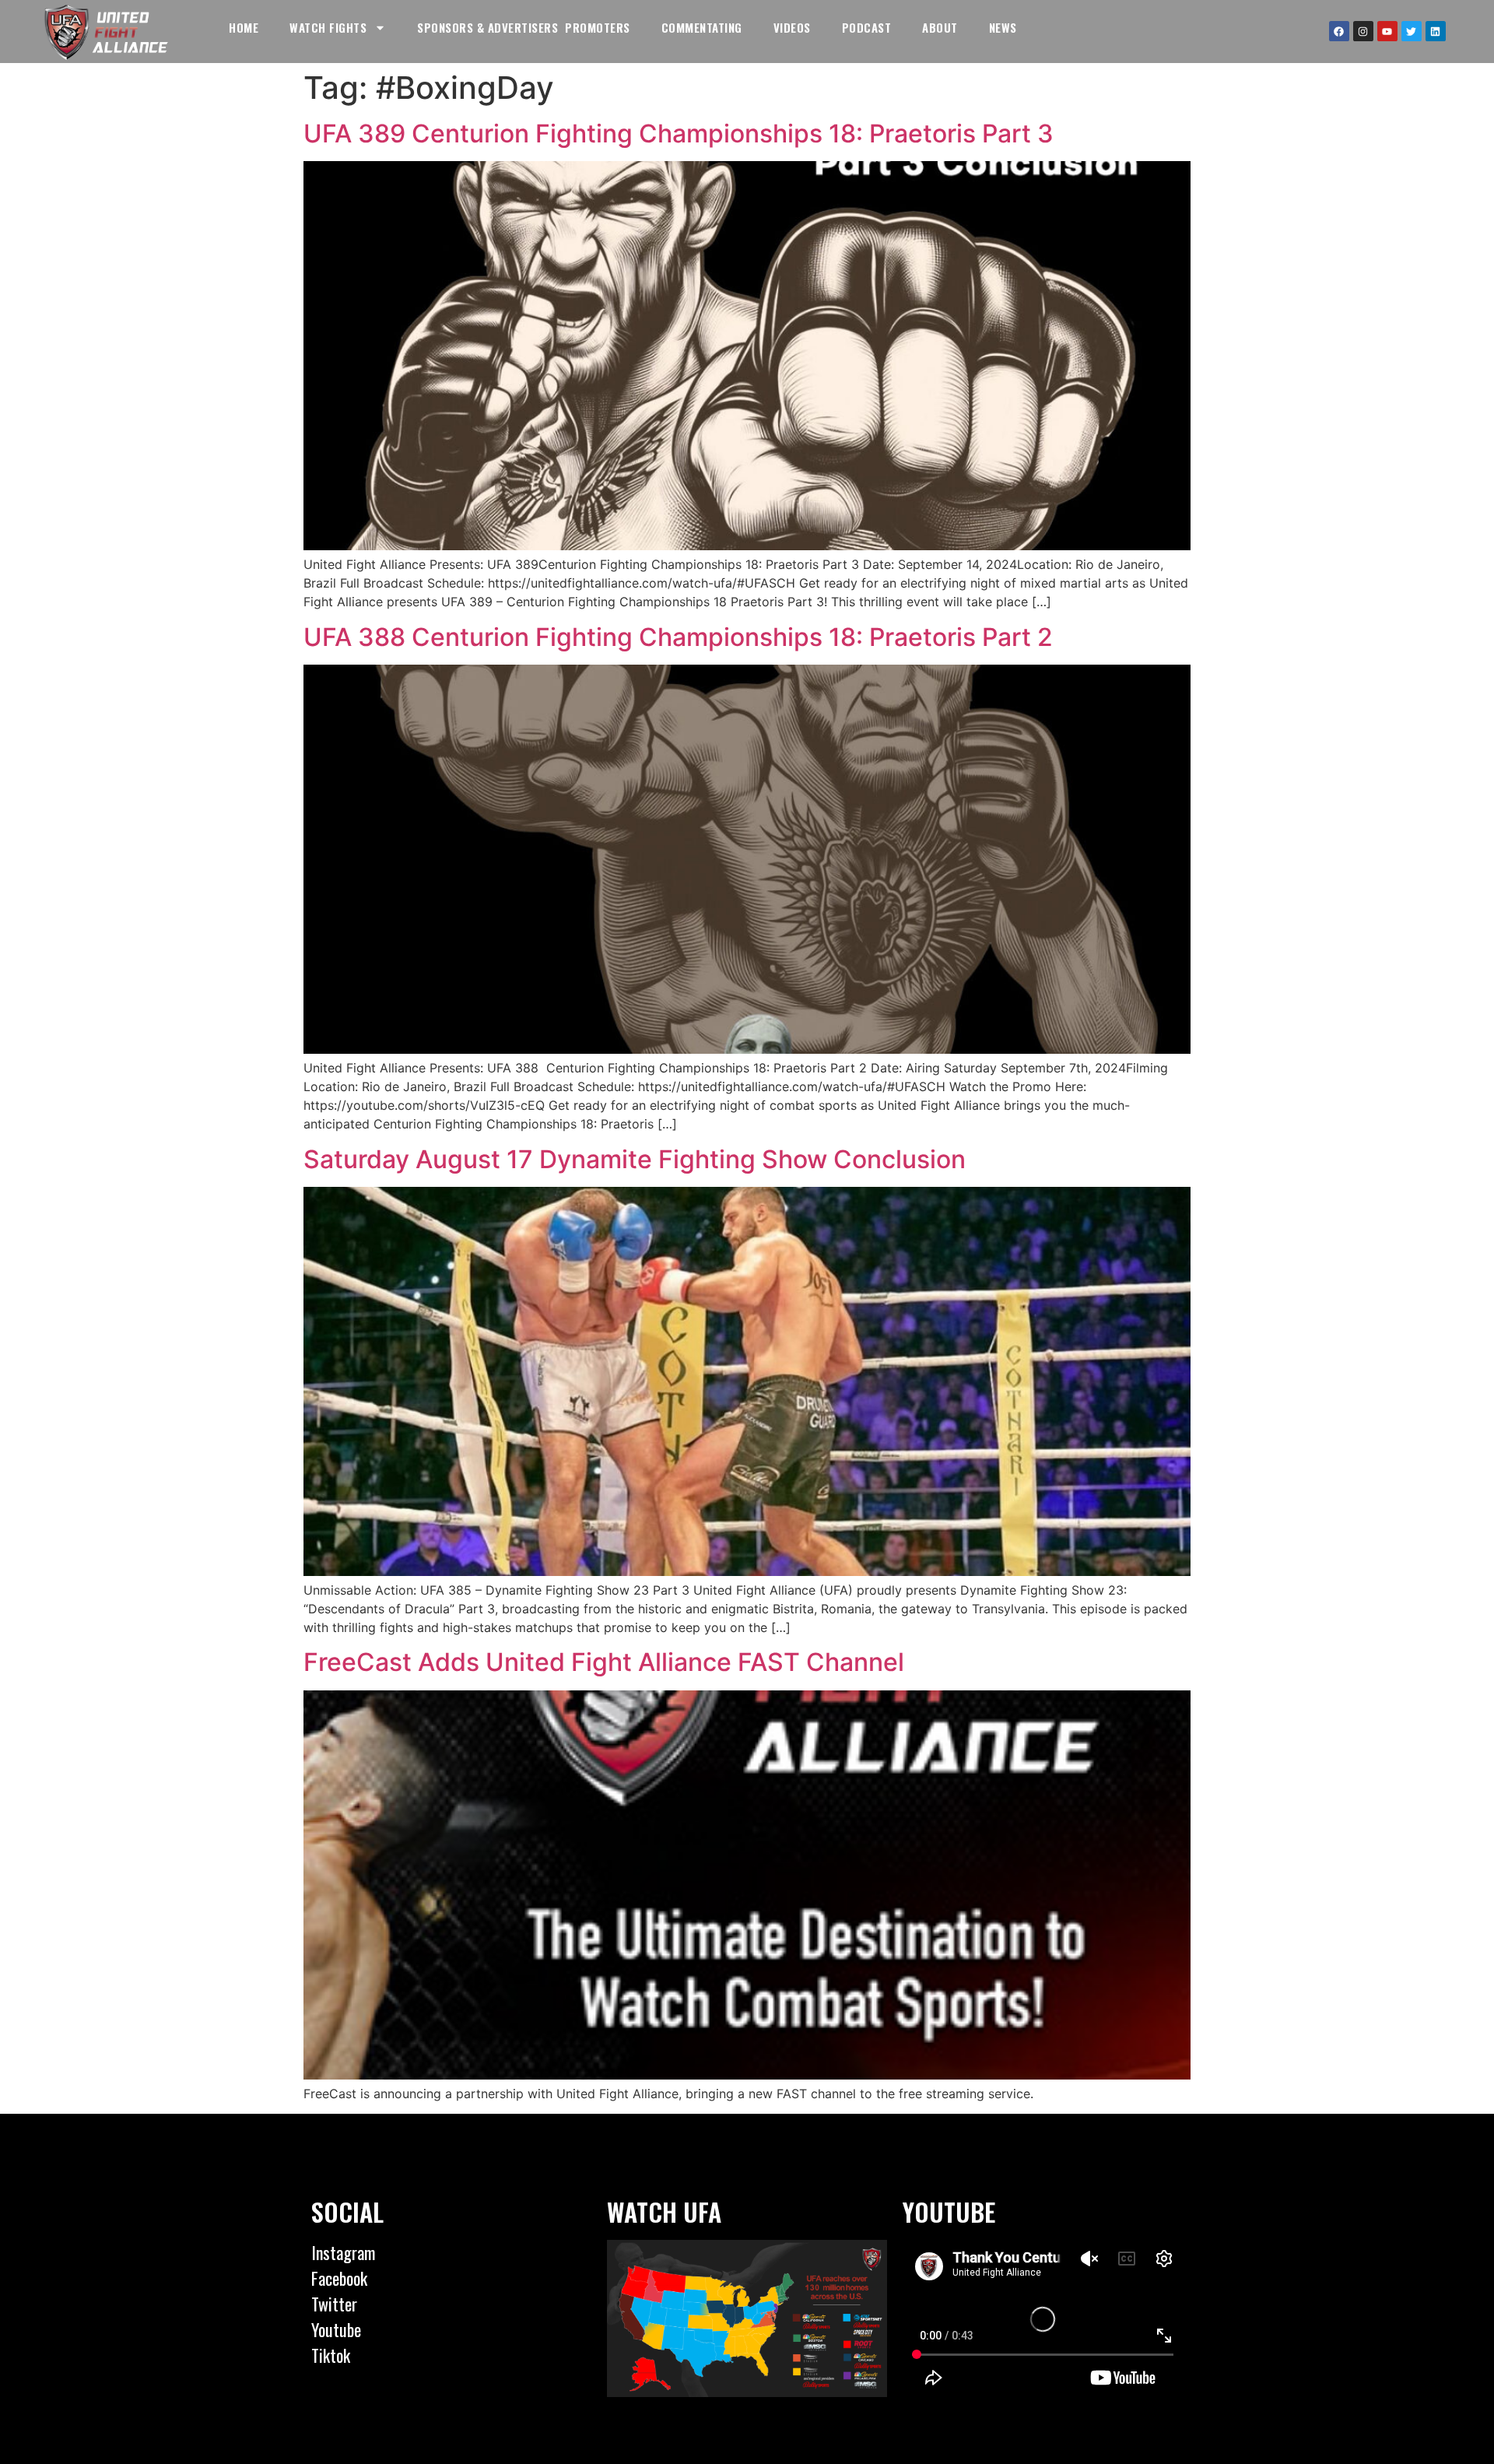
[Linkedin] (1436, 31)
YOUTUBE (949, 2211)
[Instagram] (1363, 31)
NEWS (1003, 27)
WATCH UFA (664, 2211)
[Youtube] (1387, 31)
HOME (244, 27)
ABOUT (940, 27)
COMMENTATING (702, 27)
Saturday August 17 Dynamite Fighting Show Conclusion (635, 1159)
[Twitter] (1412, 31)
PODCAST (867, 27)
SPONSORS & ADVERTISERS (487, 27)
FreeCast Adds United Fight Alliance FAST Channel (604, 1662)
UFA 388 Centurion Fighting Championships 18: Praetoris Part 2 (678, 637)
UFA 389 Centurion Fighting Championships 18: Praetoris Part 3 (679, 133)
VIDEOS (792, 27)
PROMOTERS (598, 27)
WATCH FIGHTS (328, 27)
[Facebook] (1339, 31)
